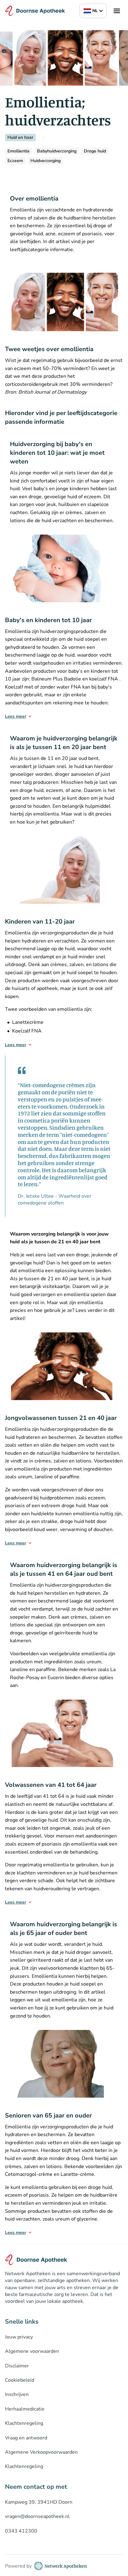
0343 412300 (21, 2531)
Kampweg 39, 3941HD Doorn (39, 2502)
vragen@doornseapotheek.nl (37, 2516)
